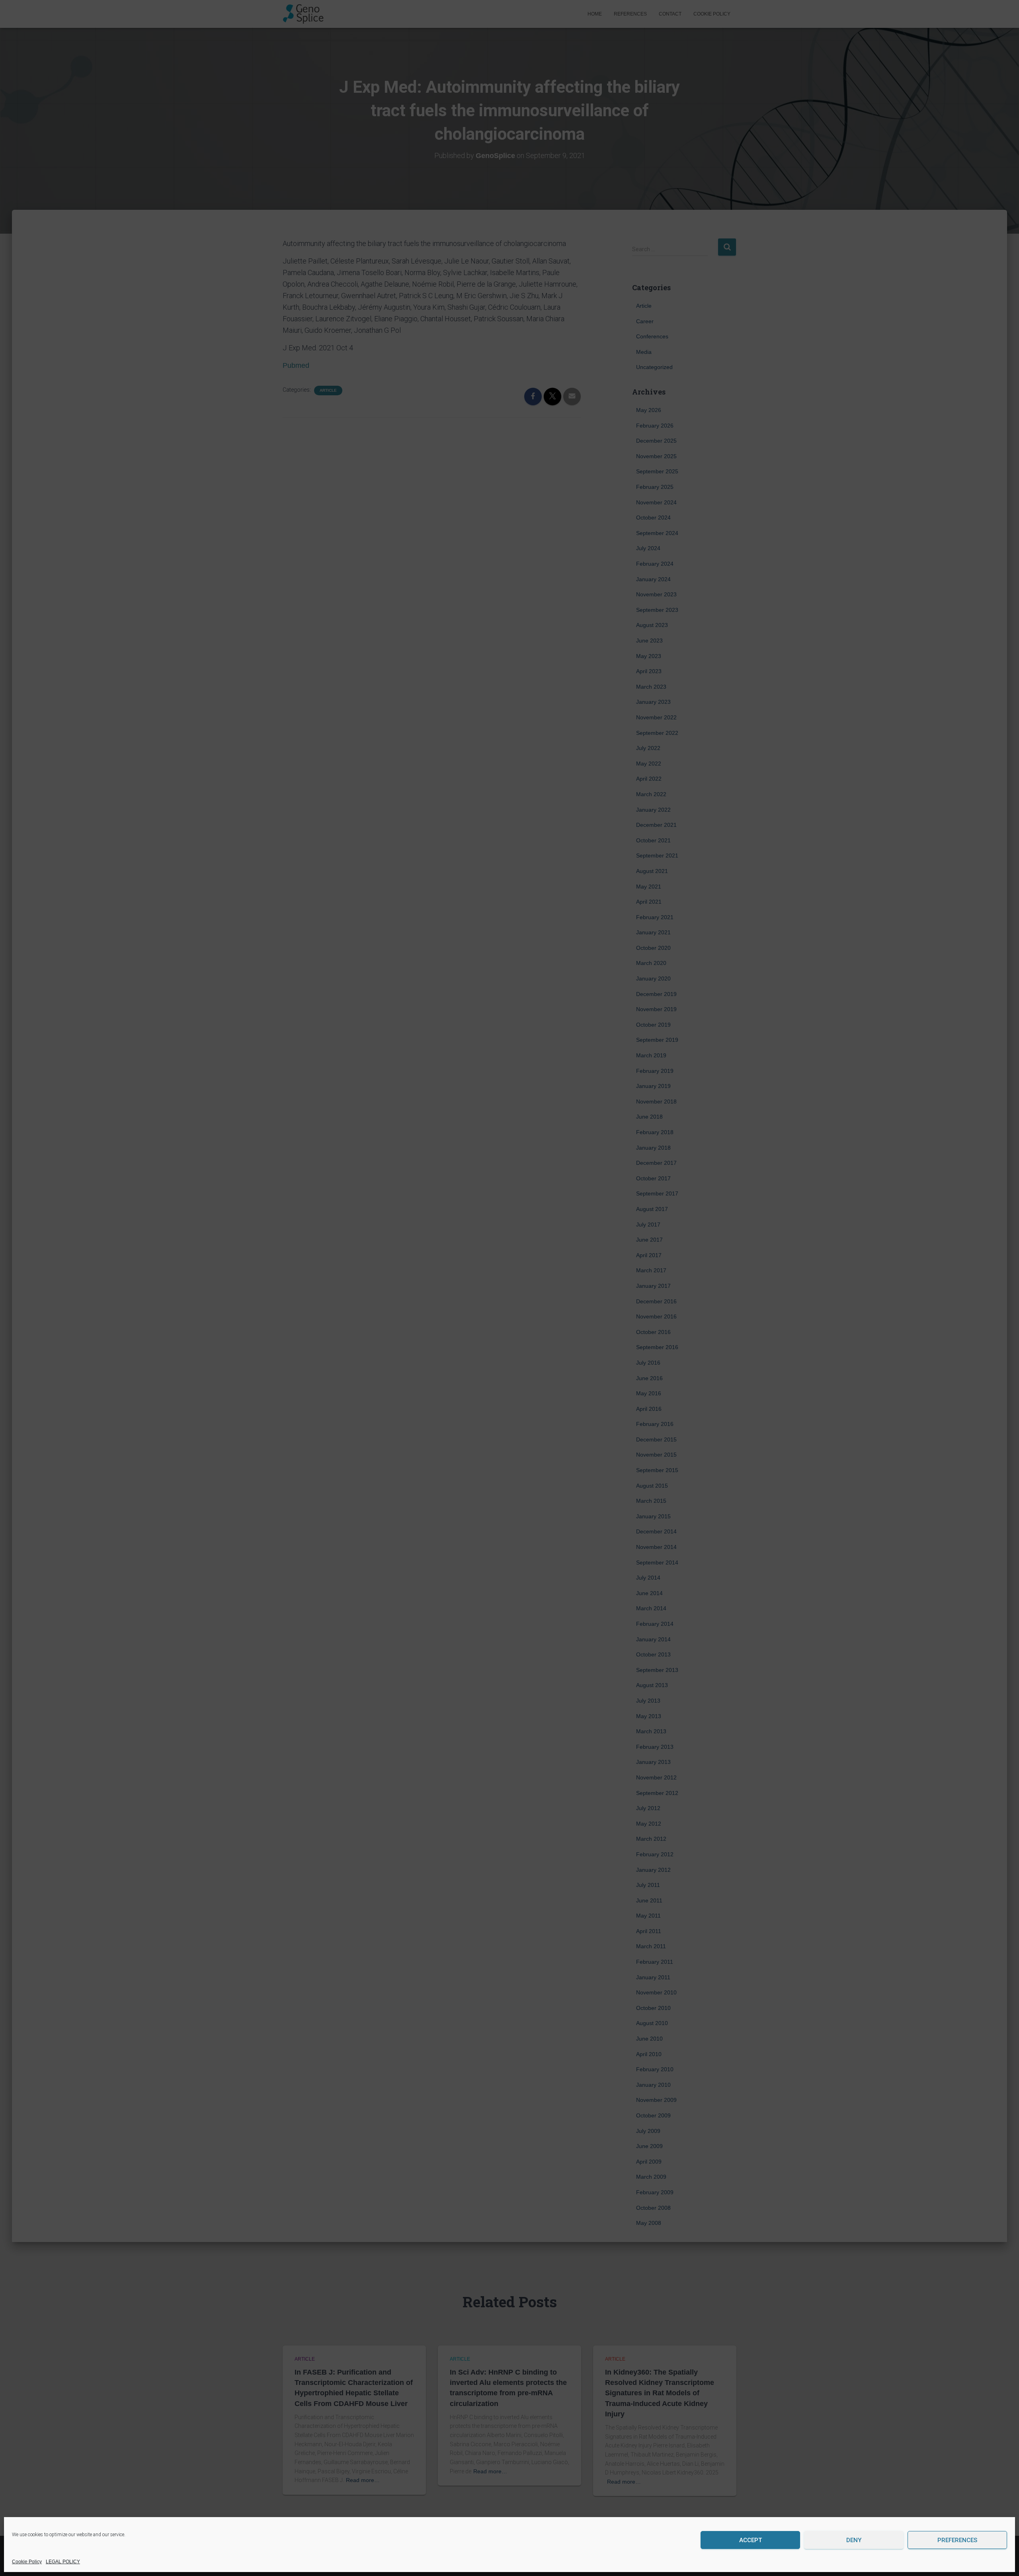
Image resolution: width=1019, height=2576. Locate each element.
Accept (751, 2540)
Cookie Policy (27, 2562)
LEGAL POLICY (63, 2562)
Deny (854, 2540)
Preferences (957, 2540)
